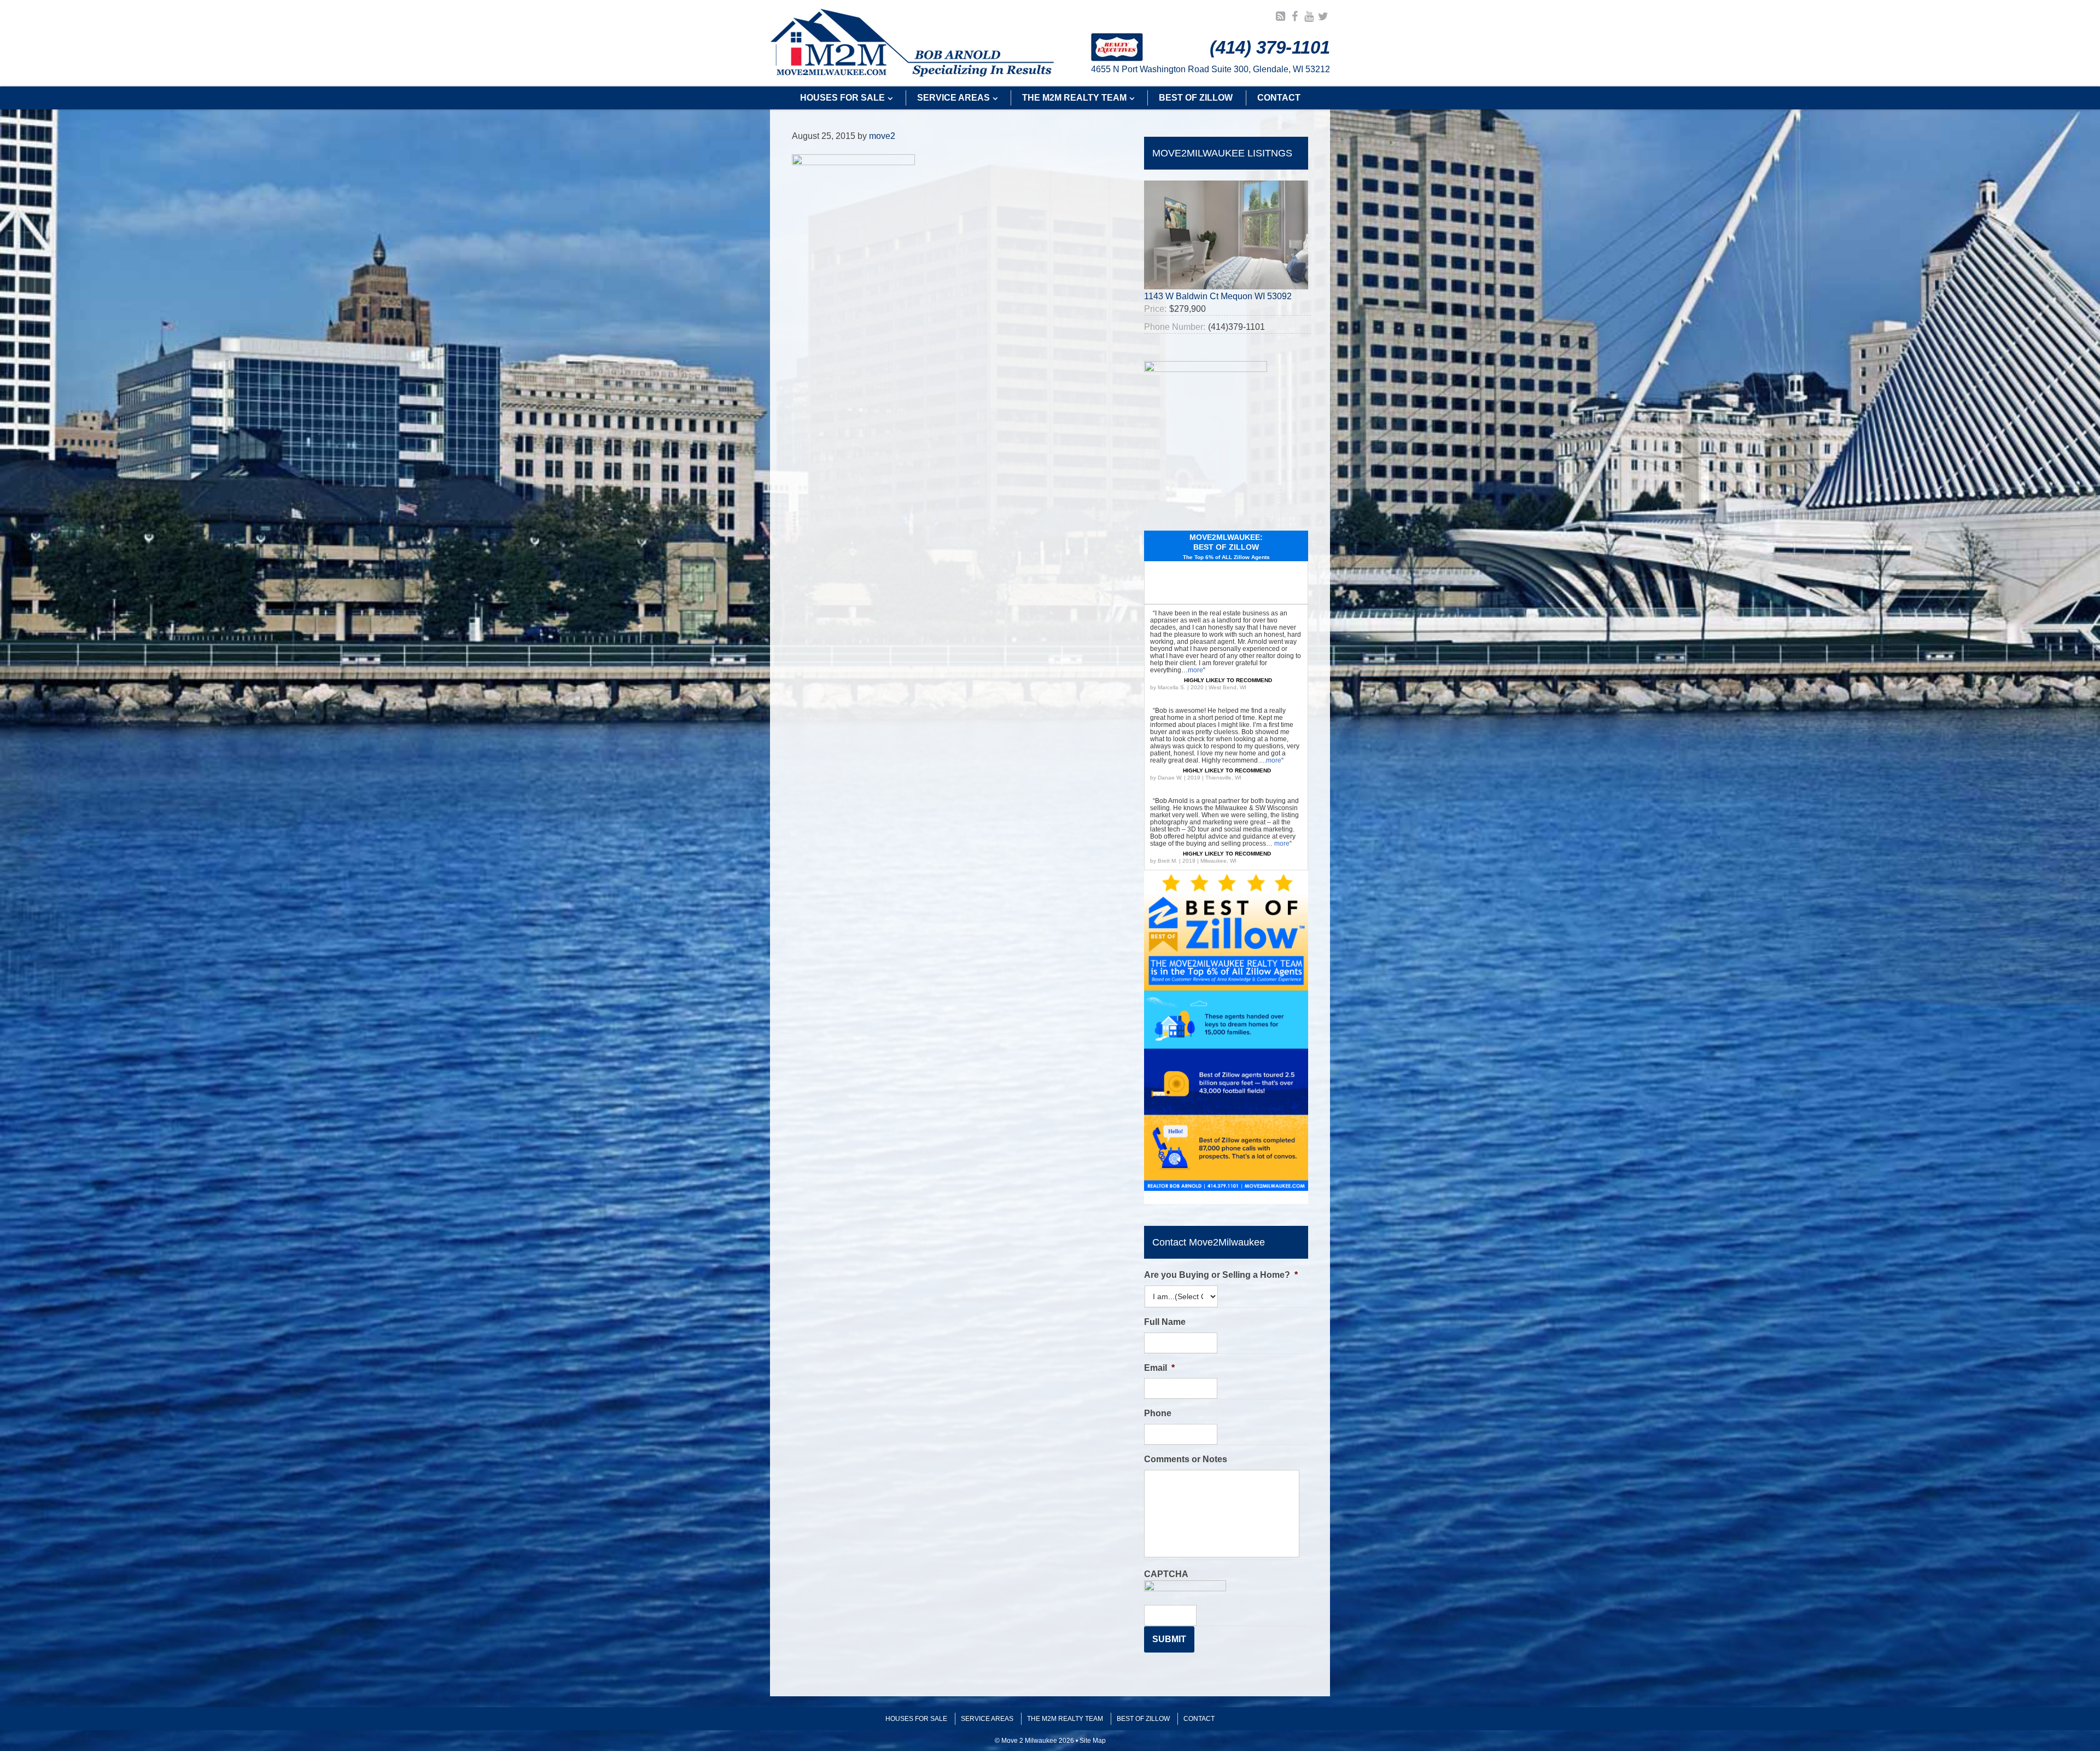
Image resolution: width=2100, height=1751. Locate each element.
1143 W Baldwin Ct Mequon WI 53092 (1218, 296)
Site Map (1093, 1741)
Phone (1158, 1413)
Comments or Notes (1186, 1459)
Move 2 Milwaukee (912, 43)
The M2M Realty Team (1065, 1719)
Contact (1199, 1719)
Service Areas (987, 1719)
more (1195, 670)
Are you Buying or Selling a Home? (1221, 1275)
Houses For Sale (916, 1719)
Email (1159, 1368)
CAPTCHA (1166, 1574)
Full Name (1165, 1322)
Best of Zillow (1143, 1719)
